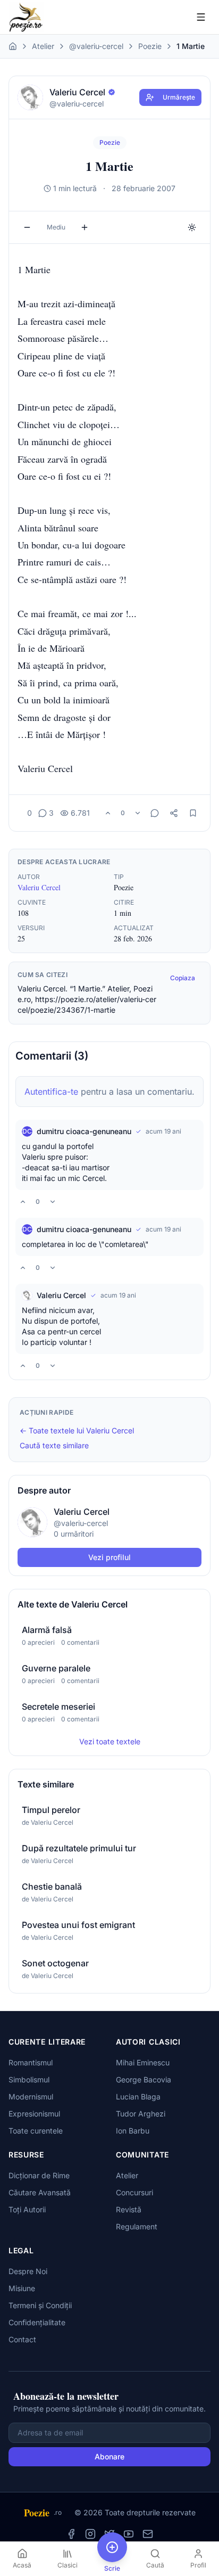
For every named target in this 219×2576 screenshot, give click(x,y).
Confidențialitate (37, 2322)
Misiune (22, 2288)
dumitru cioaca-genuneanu (84, 1131)
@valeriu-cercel (96, 46)
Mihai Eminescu (143, 2062)
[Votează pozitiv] (108, 813)
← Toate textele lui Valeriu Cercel (77, 1430)
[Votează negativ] (138, 813)
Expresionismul (34, 2114)
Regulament (137, 2226)
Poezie (150, 46)
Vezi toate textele (110, 1741)
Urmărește (179, 97)
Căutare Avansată (40, 2192)
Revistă (129, 2209)
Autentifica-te (51, 1092)
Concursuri (134, 2192)
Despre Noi (28, 2271)
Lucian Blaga (138, 2097)
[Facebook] (71, 2534)
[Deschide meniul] (201, 17)
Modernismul (31, 2097)
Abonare (109, 2456)
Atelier (43, 46)
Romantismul (31, 2062)
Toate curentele (36, 2131)
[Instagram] (90, 2534)
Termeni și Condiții (40, 2305)
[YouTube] (129, 2534)
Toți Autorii (27, 2209)
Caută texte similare (54, 1445)
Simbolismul (29, 2079)
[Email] (148, 2534)
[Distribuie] (174, 813)
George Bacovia (144, 2079)
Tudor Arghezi (141, 2114)
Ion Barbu (133, 2131)
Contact (22, 2339)
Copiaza (183, 978)
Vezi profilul (109, 1557)
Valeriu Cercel (39, 887)
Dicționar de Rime (39, 2175)
